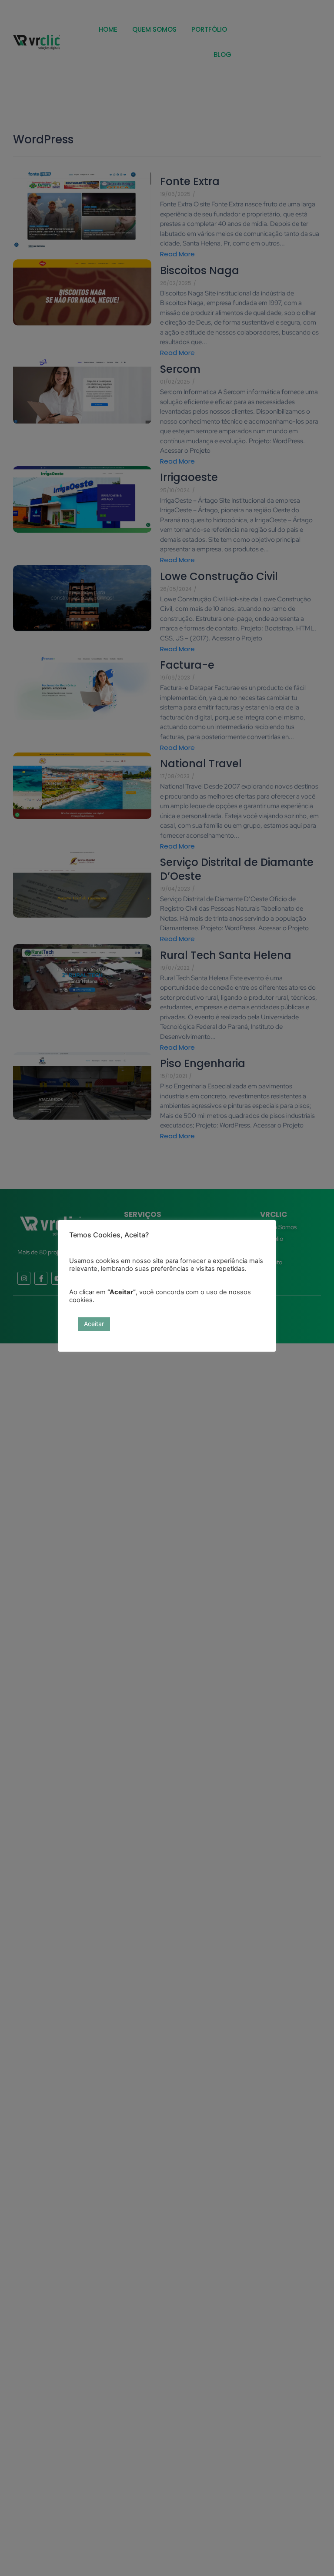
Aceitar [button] (94, 1324)
